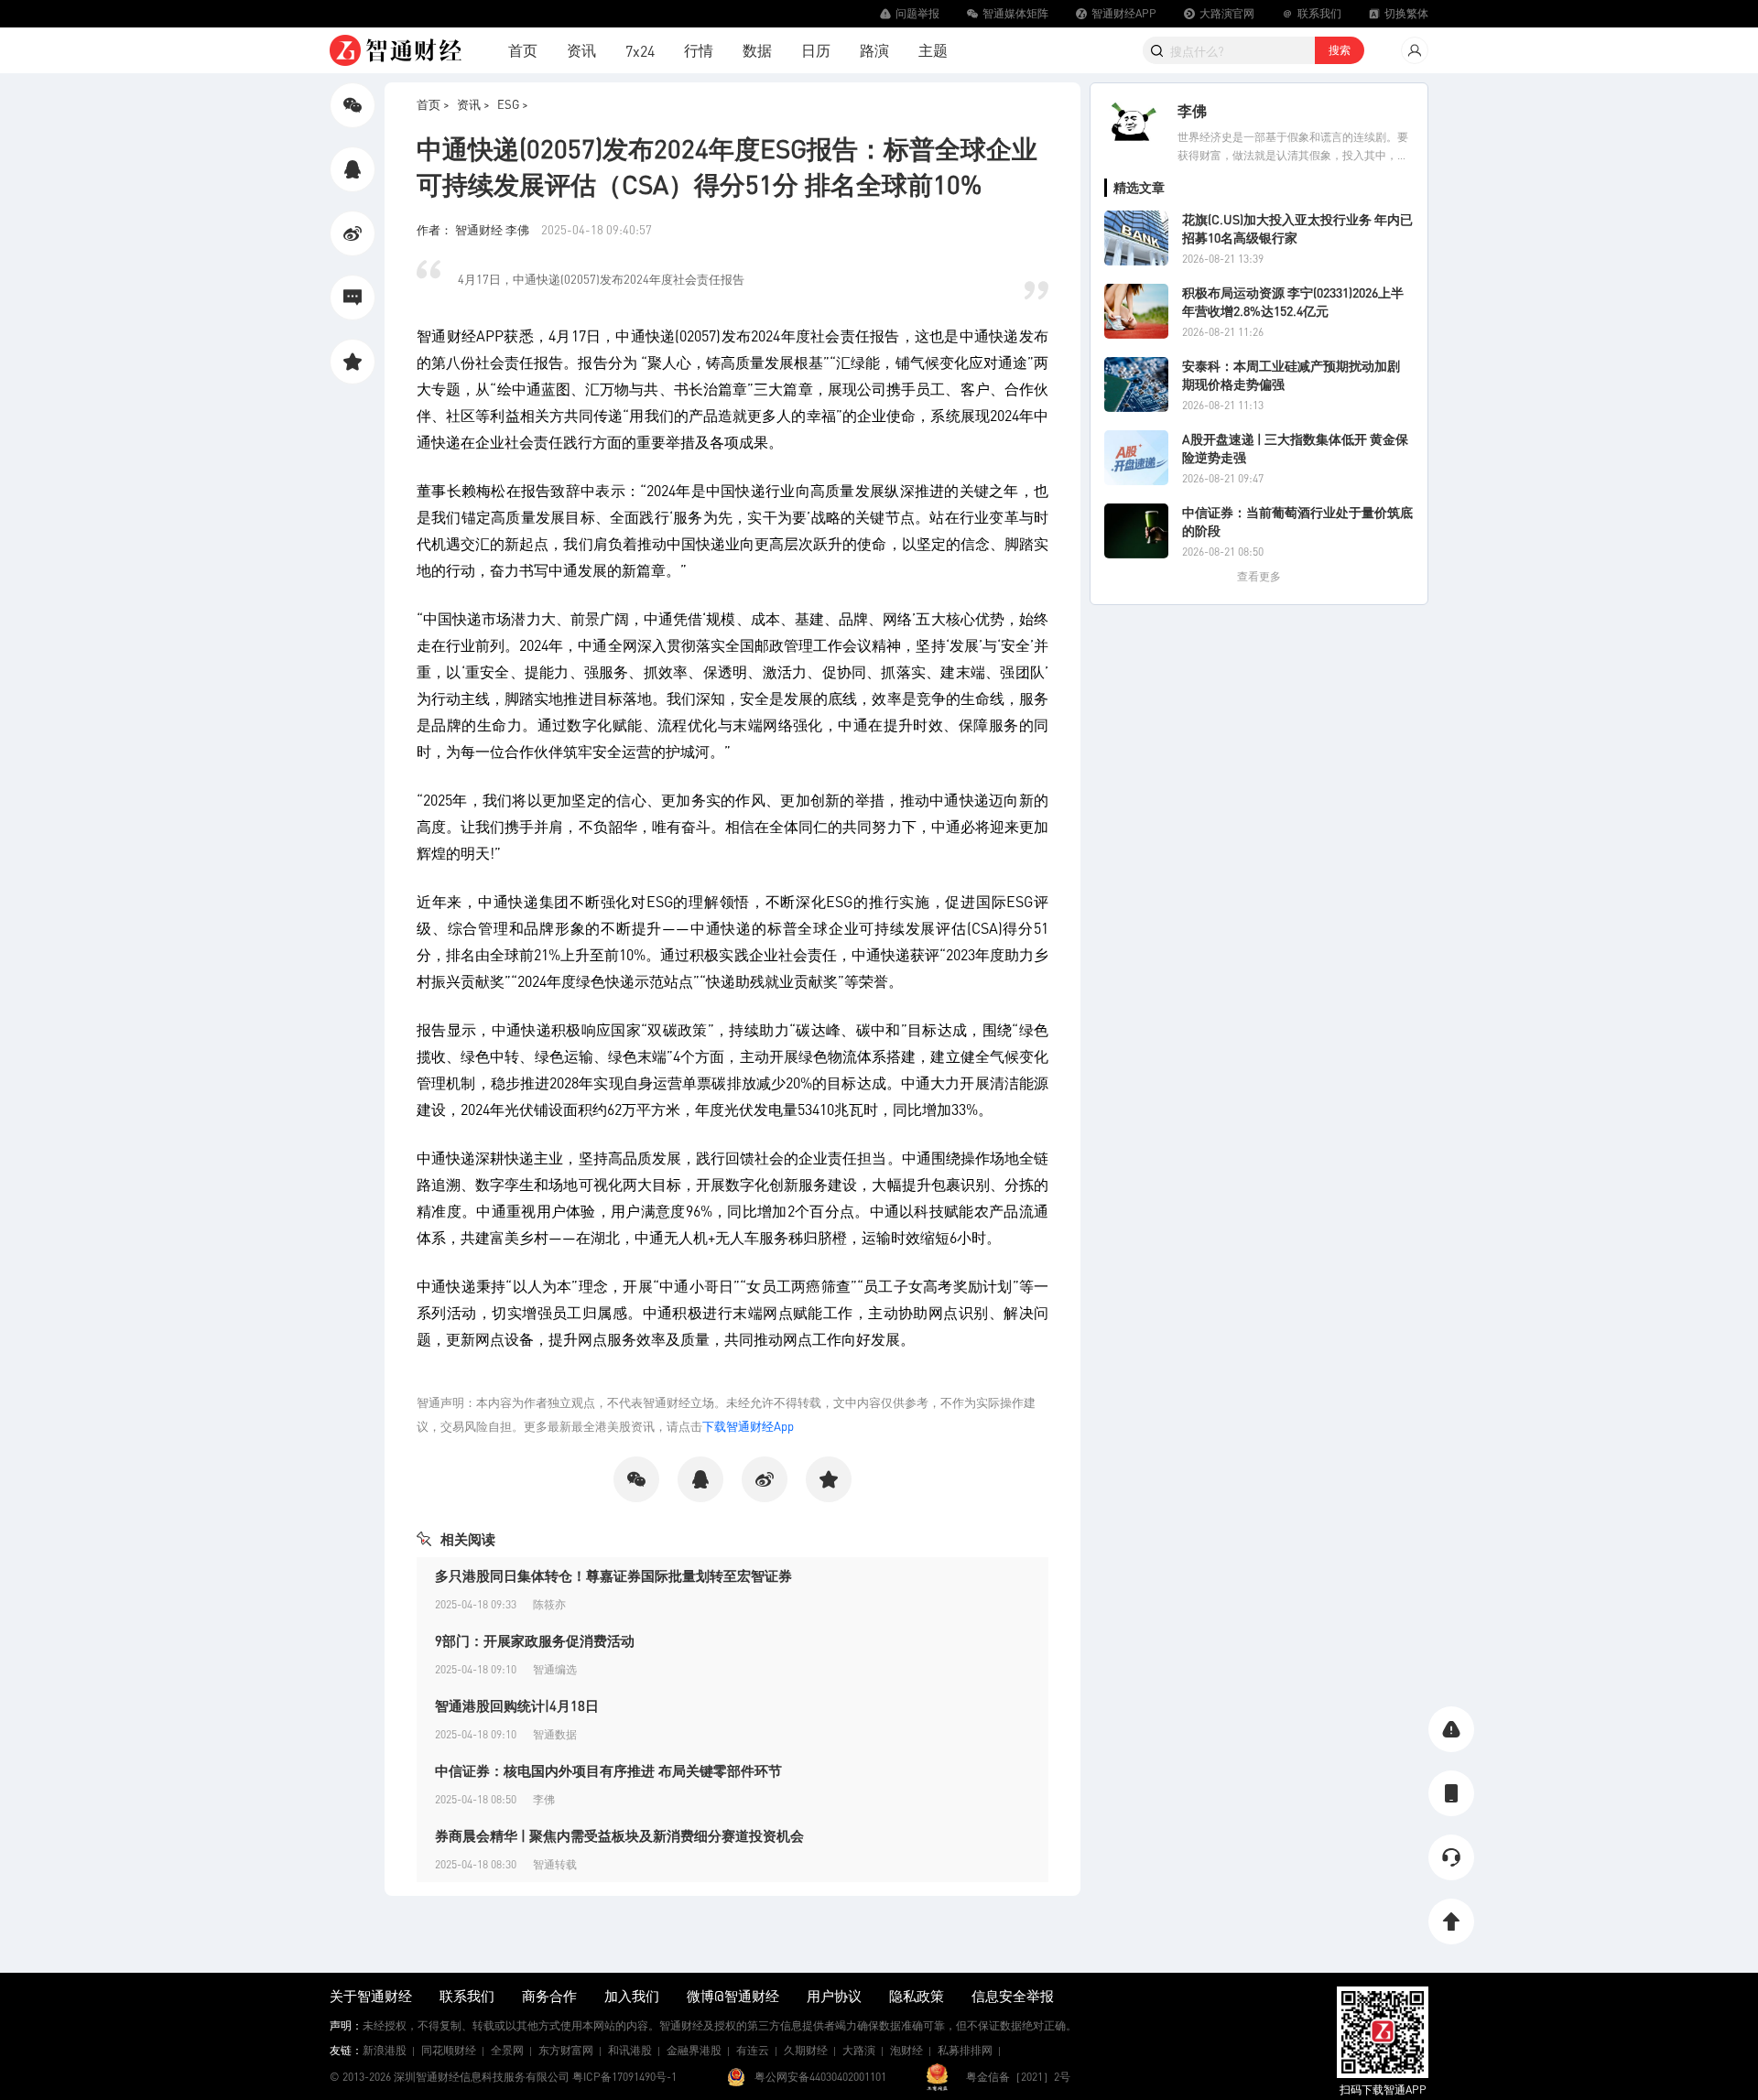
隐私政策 (917, 1996)
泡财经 (906, 2050)
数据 (757, 50)
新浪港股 (385, 2050)
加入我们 (632, 1996)
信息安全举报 (1013, 1996)
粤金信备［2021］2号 (1018, 2077)
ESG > (513, 104)
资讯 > (473, 104)
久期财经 (806, 2050)
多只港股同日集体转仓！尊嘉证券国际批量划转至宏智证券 (613, 1575)
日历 (816, 50)
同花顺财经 (449, 2050)
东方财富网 (566, 2050)
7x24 (640, 51)
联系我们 (467, 1996)
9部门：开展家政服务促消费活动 (535, 1640)
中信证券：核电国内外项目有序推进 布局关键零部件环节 (608, 1770)
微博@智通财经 (733, 1996)
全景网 (507, 2050)
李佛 (1192, 110)
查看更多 (1259, 576)
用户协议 (834, 1996)
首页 (523, 50)
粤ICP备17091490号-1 (624, 2077)
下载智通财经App (748, 1426)
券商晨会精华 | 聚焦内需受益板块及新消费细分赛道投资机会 (619, 1835)
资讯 (581, 50)
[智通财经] (396, 50)
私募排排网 (965, 2050)
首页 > (433, 104)
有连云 (753, 2050)
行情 (699, 50)
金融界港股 (694, 2050)
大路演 (859, 2050)
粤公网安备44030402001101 (820, 2077)
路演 (874, 50)
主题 (933, 50)
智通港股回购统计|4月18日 (517, 1705)
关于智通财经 (371, 1996)
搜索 (1340, 50)
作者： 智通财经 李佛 (474, 229)
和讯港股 (630, 2050)
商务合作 (549, 1996)
